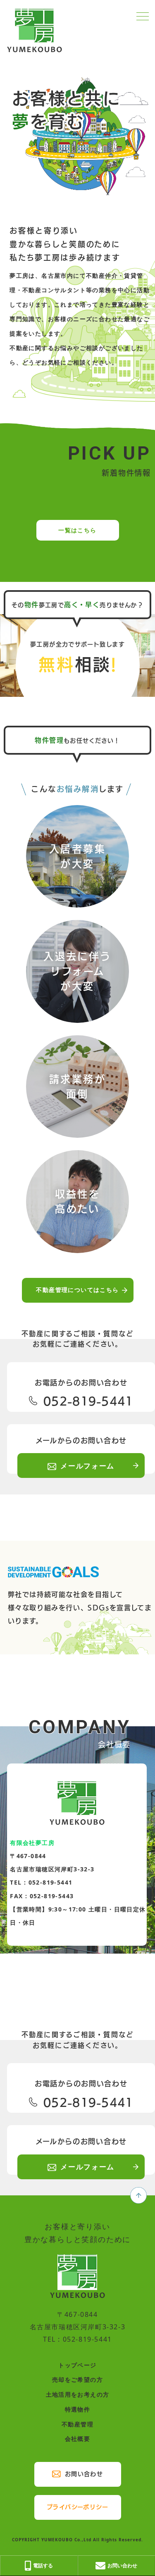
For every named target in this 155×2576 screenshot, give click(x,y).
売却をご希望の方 (77, 2379)
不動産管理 (77, 2424)
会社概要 (78, 2439)
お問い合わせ (84, 2474)
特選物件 (78, 2409)
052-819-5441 (86, 1401)
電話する (43, 2565)
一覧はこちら (77, 530)
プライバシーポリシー (77, 2507)
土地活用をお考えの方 (78, 2394)
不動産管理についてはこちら (77, 1290)
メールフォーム (87, 1466)
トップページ (77, 2365)
